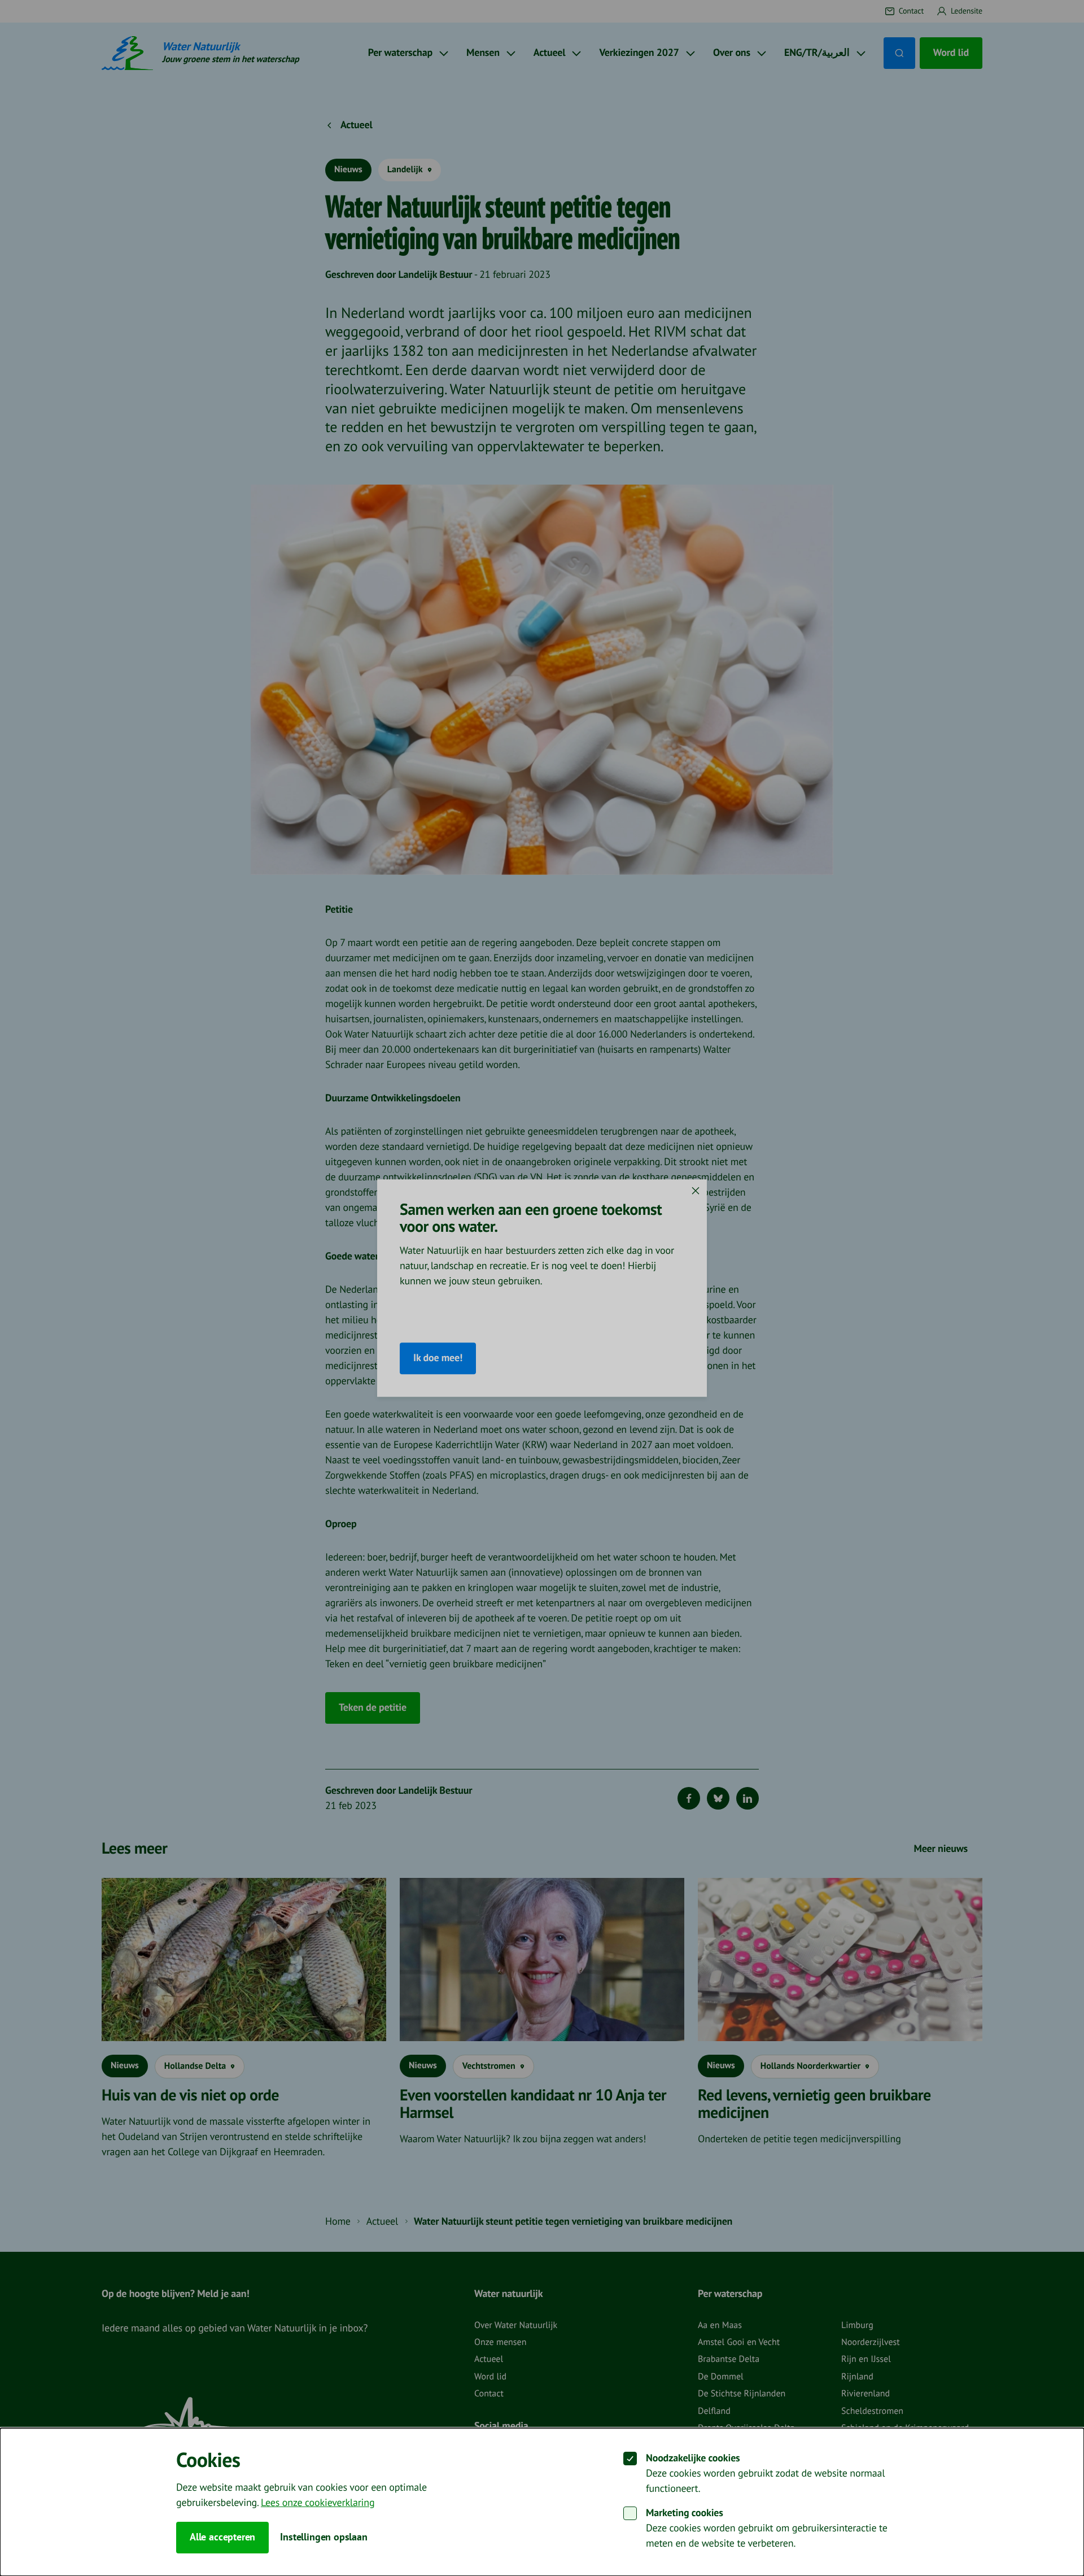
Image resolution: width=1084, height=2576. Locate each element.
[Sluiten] (696, 1191)
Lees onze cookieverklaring (318, 2503)
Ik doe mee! (438, 1359)
